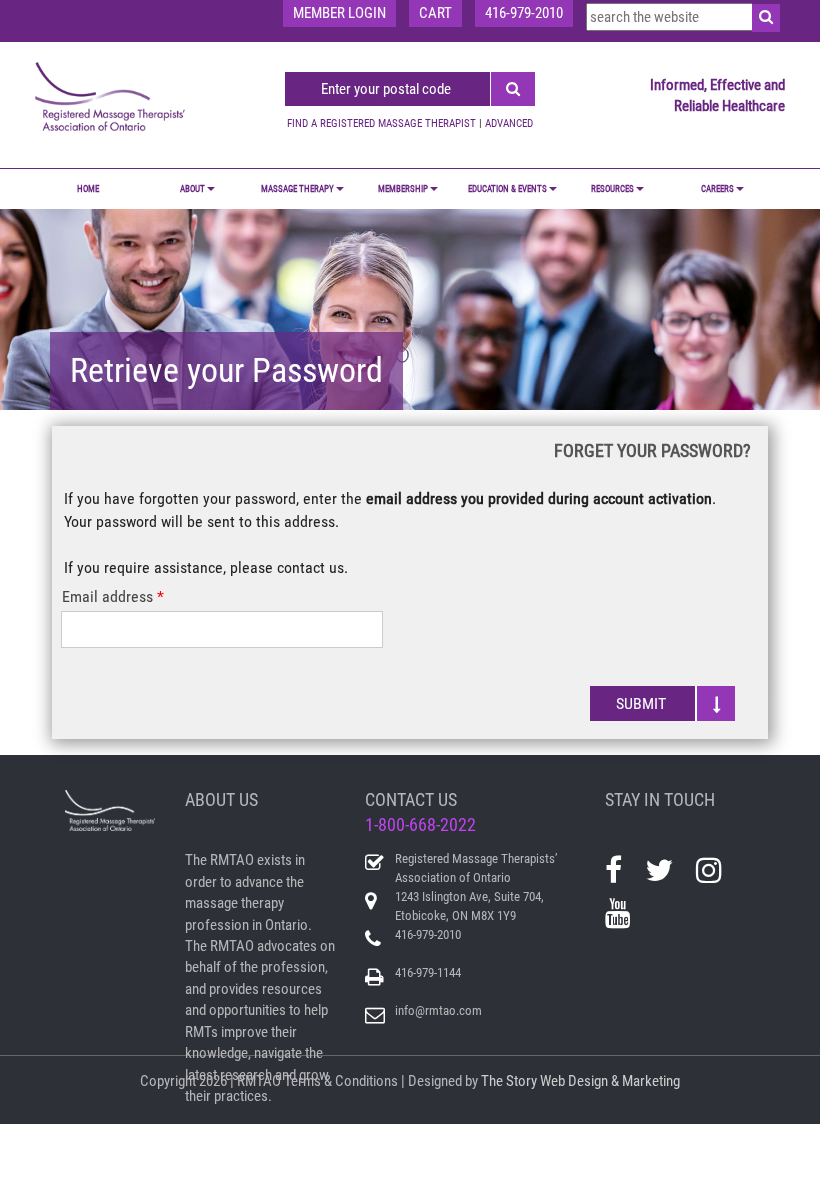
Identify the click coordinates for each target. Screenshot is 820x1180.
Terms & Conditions (341, 1081)
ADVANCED (509, 123)
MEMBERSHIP (403, 189)
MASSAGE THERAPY (297, 189)
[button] (663, 703)
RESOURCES (612, 189)
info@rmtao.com (438, 1010)
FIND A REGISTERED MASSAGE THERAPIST (381, 123)
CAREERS (717, 189)
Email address (107, 596)
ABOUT (192, 189)
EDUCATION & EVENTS (507, 189)
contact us (310, 567)
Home (88, 189)
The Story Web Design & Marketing (580, 1081)
